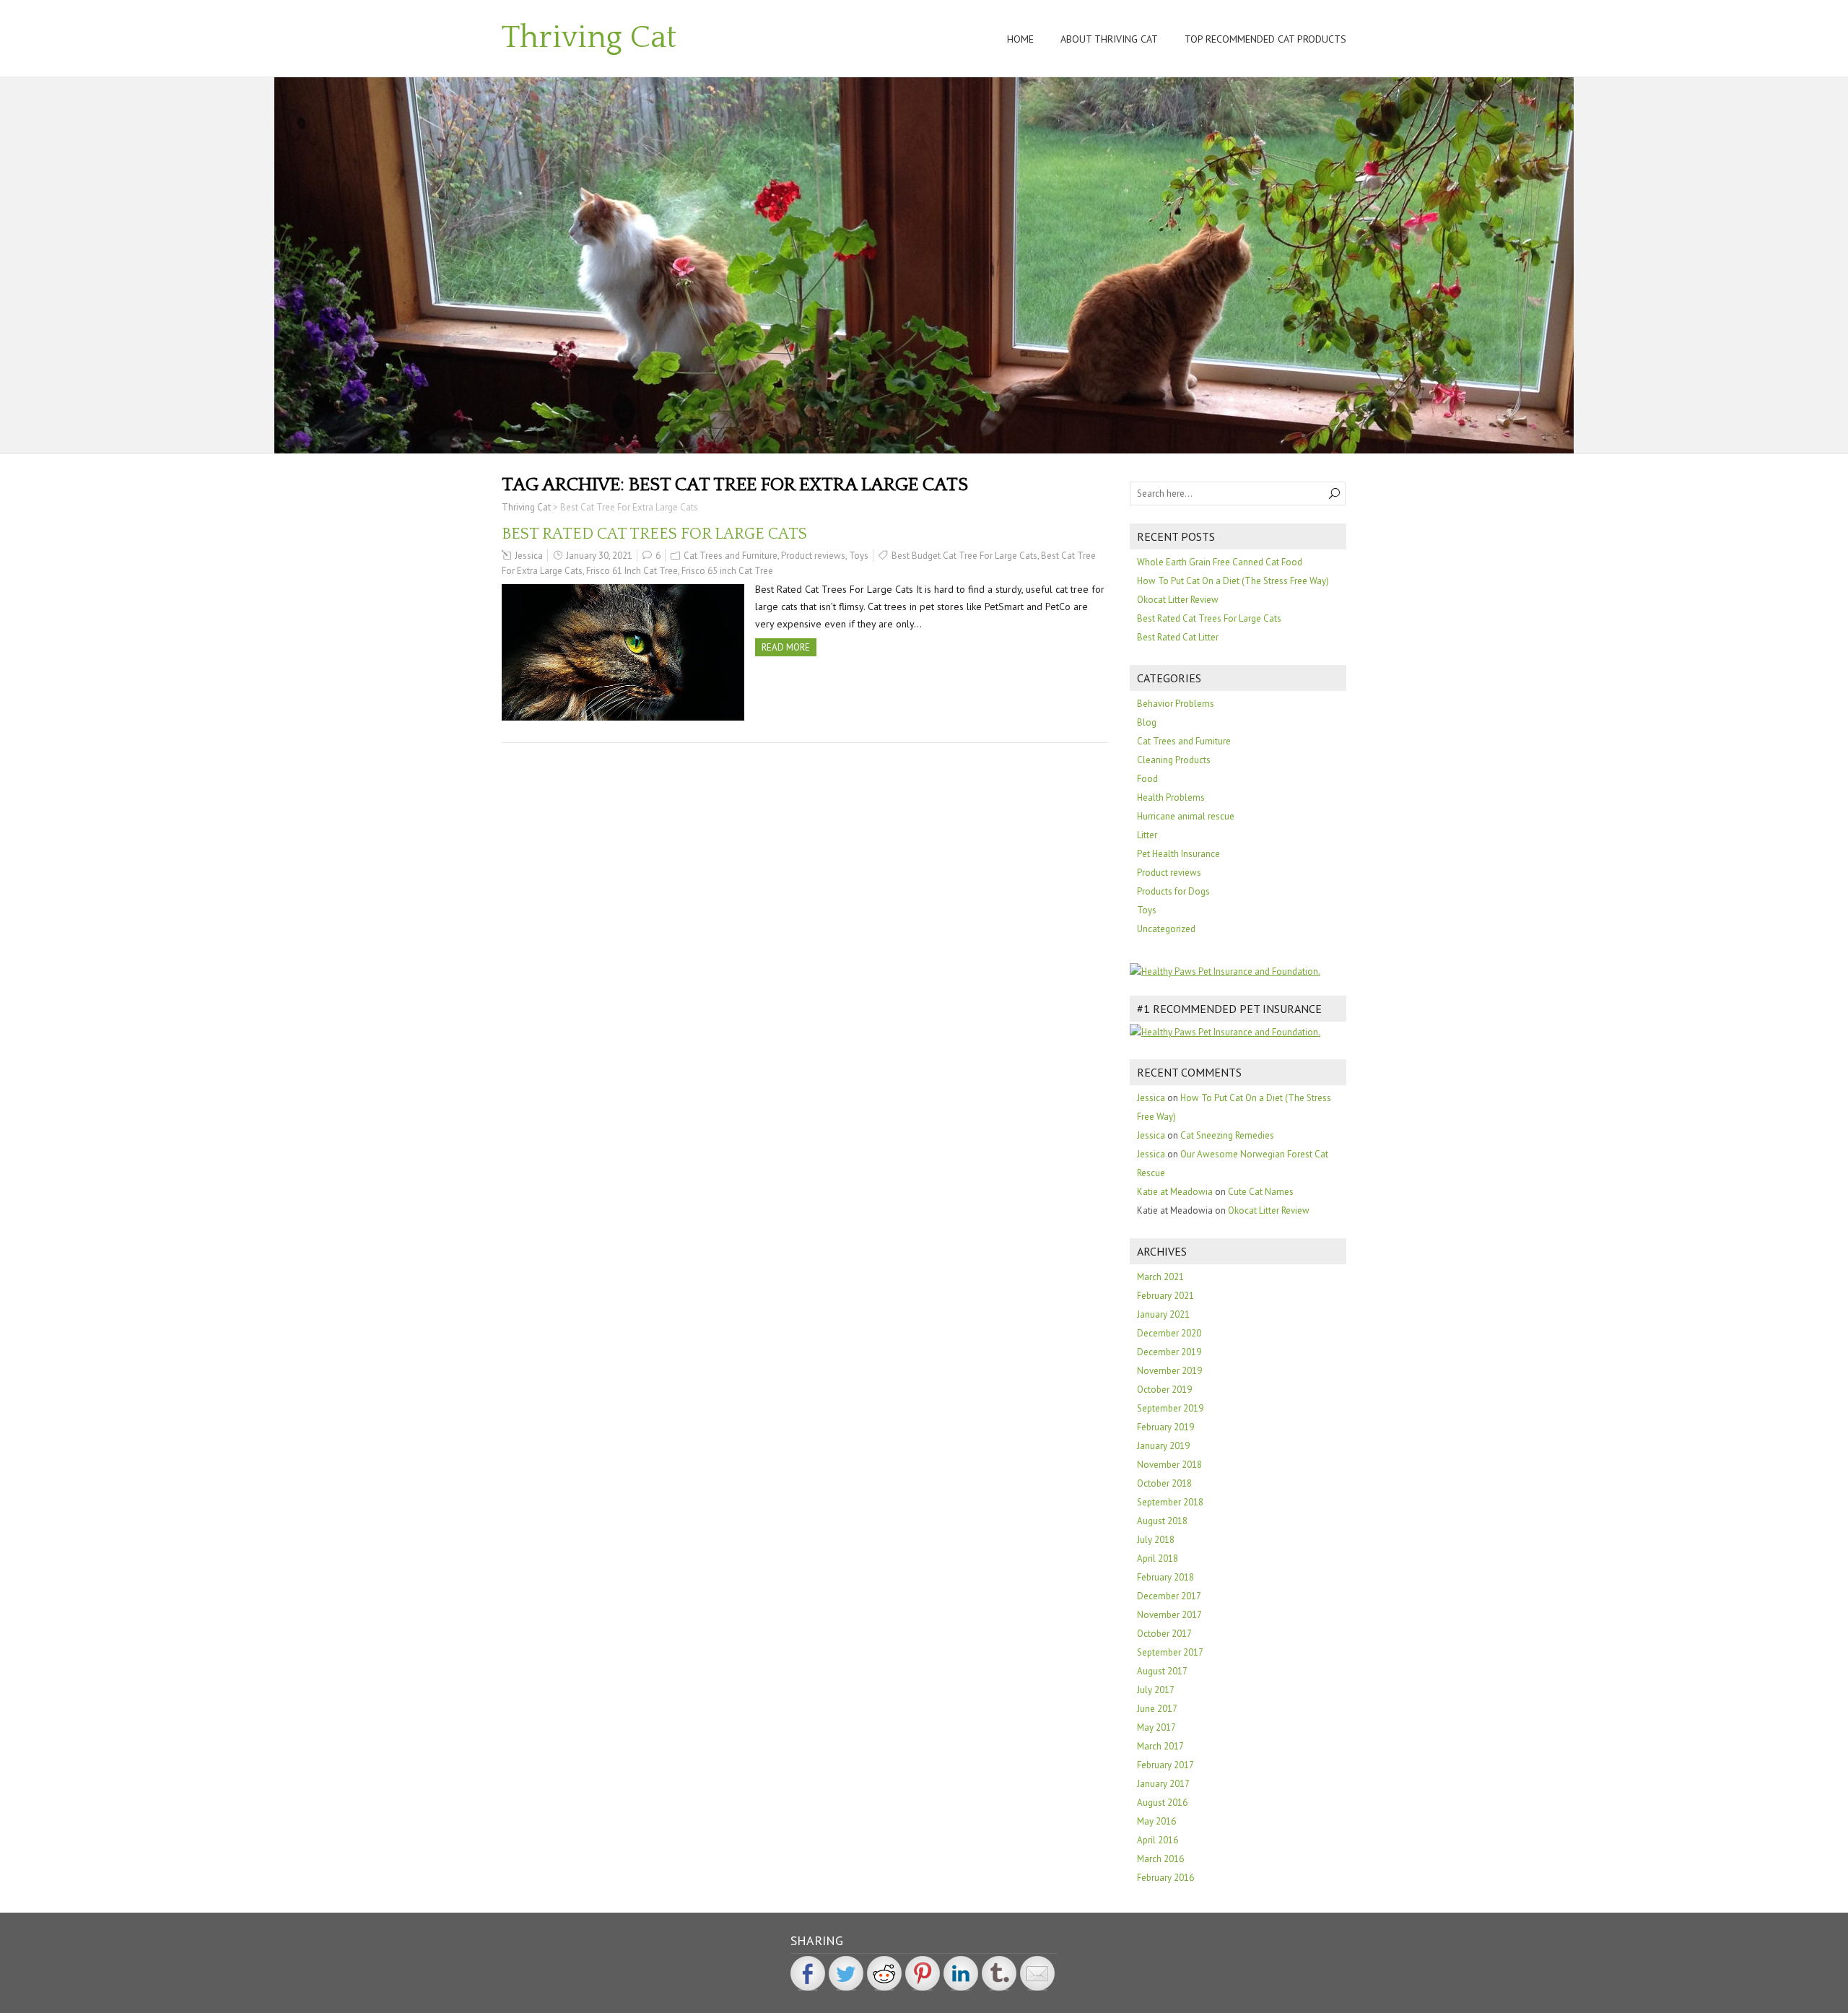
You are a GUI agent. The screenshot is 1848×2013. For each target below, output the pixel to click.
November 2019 (1169, 1371)
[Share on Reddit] (884, 1973)
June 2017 (1157, 1709)
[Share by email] (1037, 1973)
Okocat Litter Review (1178, 600)
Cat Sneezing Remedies (1227, 1135)
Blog (1147, 722)
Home (1020, 39)
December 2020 (1169, 1333)
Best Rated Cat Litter (1178, 637)
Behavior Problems (1176, 704)
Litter (1147, 835)
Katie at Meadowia (1175, 1192)
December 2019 (1169, 1352)
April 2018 (1158, 1558)
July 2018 (1156, 1540)
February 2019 (1165, 1427)
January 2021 (1163, 1314)
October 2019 (1164, 1390)
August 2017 (1162, 1671)
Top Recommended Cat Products (1265, 39)
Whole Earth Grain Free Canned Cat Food (1220, 562)
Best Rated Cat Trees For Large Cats (654, 534)
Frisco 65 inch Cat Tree (727, 571)
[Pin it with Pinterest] (923, 1973)
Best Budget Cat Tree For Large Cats (964, 556)
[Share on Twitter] (846, 1973)
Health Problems (1171, 797)
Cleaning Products (1174, 760)
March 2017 (1160, 1746)
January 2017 (1163, 1784)
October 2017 (1164, 1634)
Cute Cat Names (1261, 1192)
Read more (786, 647)
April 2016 (1158, 1840)
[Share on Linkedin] (961, 1973)
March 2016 (1160, 1859)
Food (1147, 779)
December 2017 (1169, 1596)
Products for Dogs (1173, 891)
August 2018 (1162, 1521)
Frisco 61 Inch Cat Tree (632, 571)
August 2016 (1162, 1803)
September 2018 (1170, 1502)
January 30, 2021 (599, 556)
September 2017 (1170, 1652)
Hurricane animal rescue (1186, 816)
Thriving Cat (589, 38)
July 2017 (1156, 1690)
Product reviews (813, 556)
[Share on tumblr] (999, 1973)
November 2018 (1169, 1465)
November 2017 (1169, 1615)
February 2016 (1165, 1878)
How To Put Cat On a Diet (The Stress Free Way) (1233, 581)
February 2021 (1165, 1296)
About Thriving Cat (1109, 39)
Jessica (529, 556)
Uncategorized (1166, 929)
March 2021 (1160, 1277)
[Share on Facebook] (808, 1973)
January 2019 (1163, 1446)
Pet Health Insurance (1178, 854)
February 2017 (1165, 1765)
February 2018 (1165, 1577)
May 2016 (1156, 1821)
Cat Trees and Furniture (731, 556)
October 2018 (1164, 1483)
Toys (859, 556)
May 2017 (1156, 1727)
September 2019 (1170, 1408)
